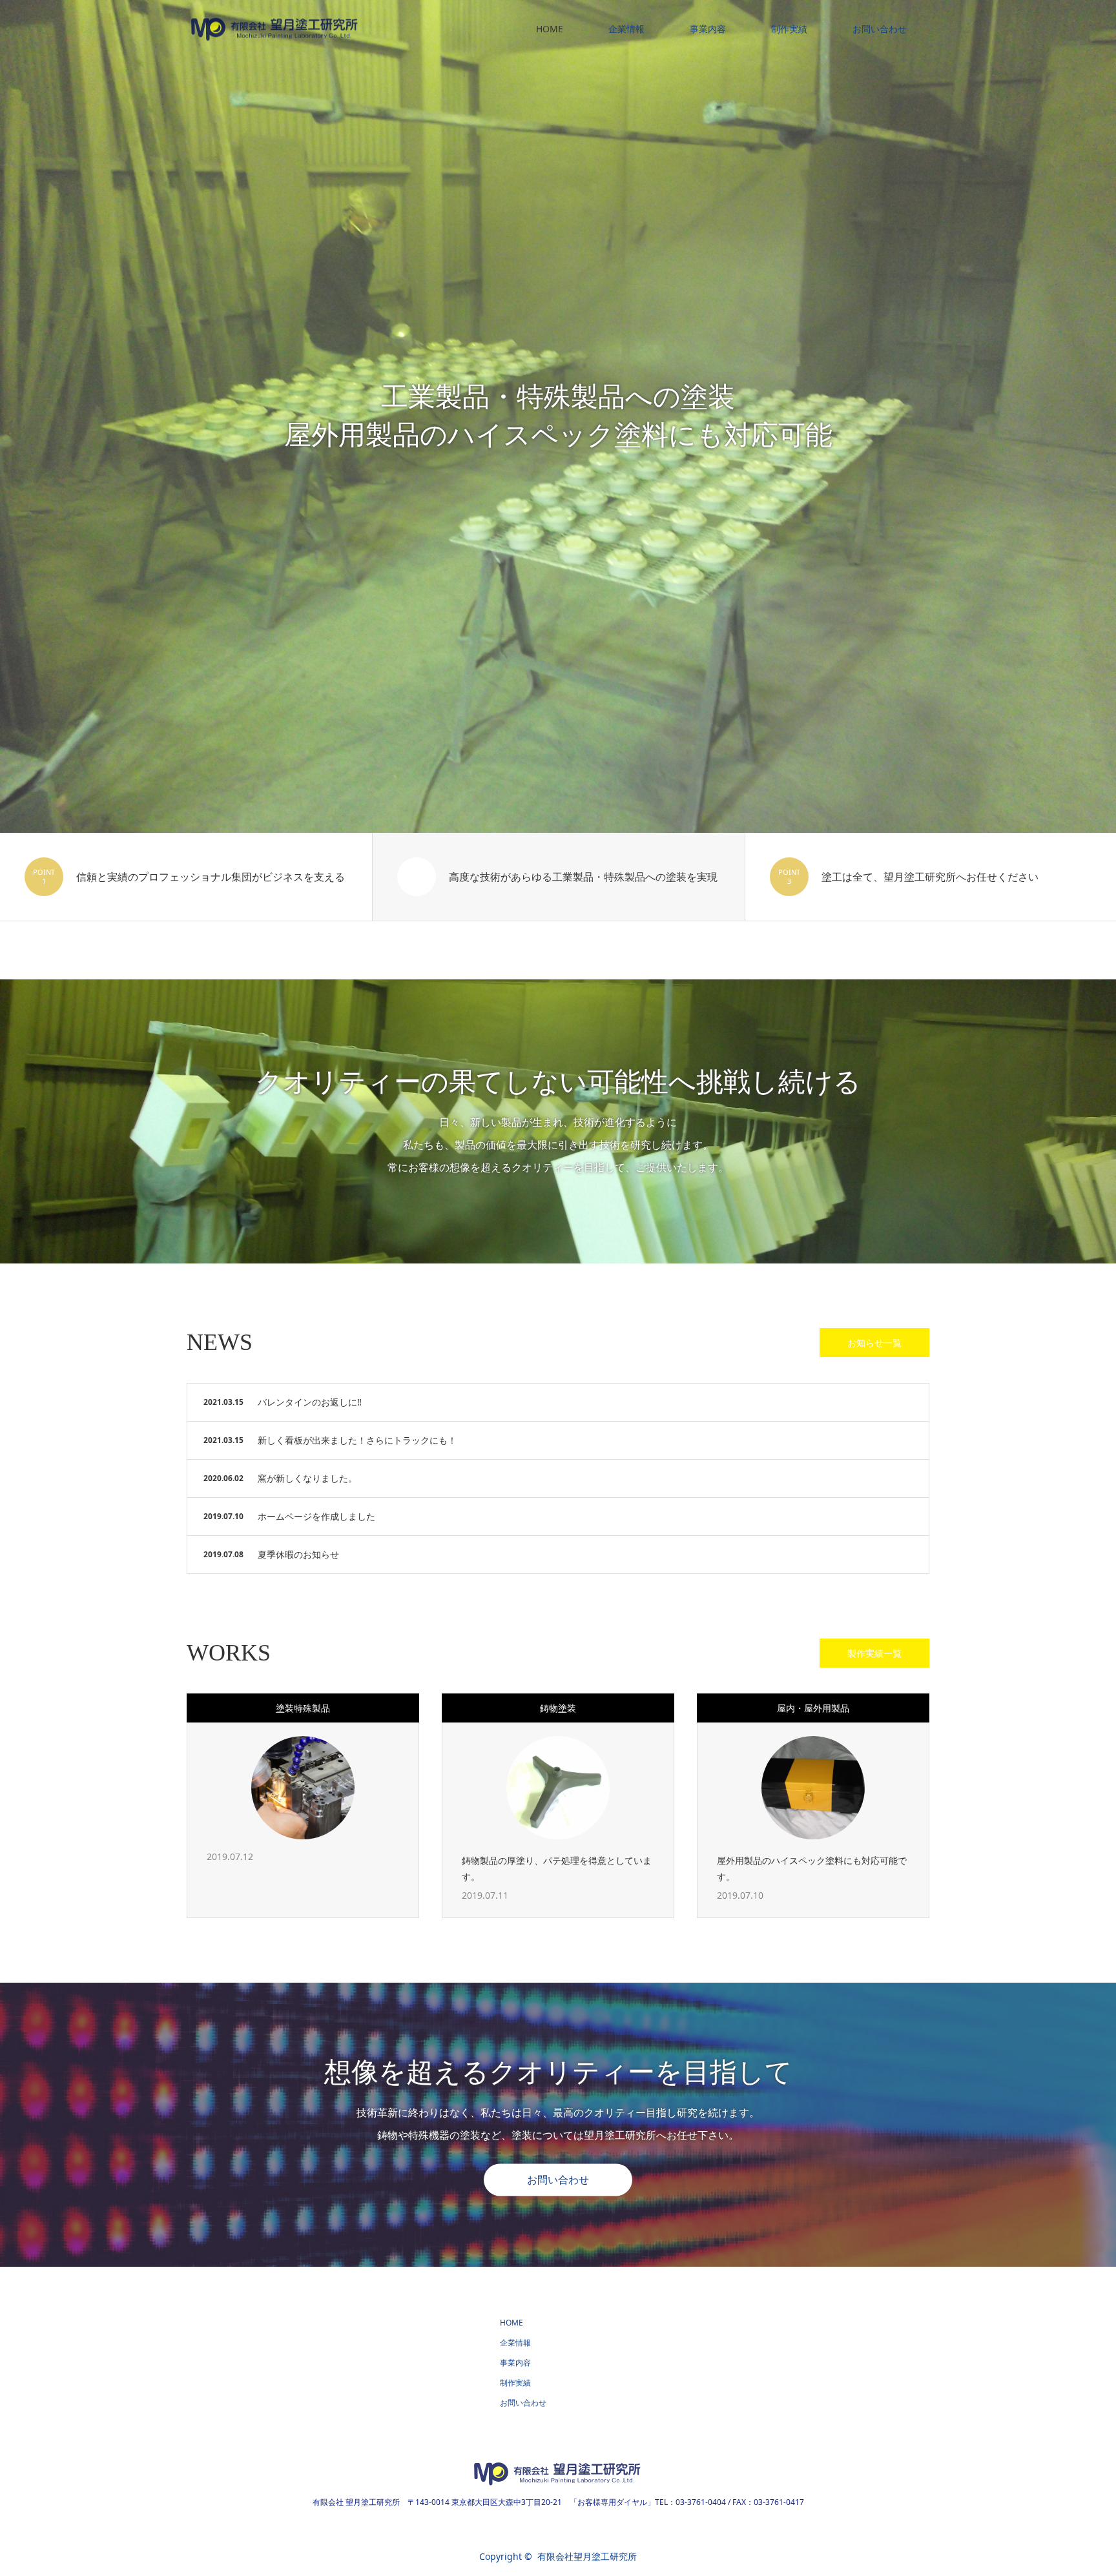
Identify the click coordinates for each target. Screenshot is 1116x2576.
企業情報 (626, 29)
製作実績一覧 (874, 1653)
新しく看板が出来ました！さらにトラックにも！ (357, 1440)
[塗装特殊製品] (303, 1788)
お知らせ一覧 (874, 1343)
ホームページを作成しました (316, 1516)
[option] (558, 416)
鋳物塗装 (558, 1708)
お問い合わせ (880, 29)
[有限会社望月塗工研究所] (364, 29)
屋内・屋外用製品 (813, 1708)
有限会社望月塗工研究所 (587, 2556)
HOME (550, 29)
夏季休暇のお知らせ (298, 1554)
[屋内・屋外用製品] (813, 1788)
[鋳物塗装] (558, 1788)
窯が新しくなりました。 (307, 1478)
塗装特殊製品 (303, 1708)
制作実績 (789, 29)
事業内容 (708, 29)
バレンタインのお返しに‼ (310, 1402)
